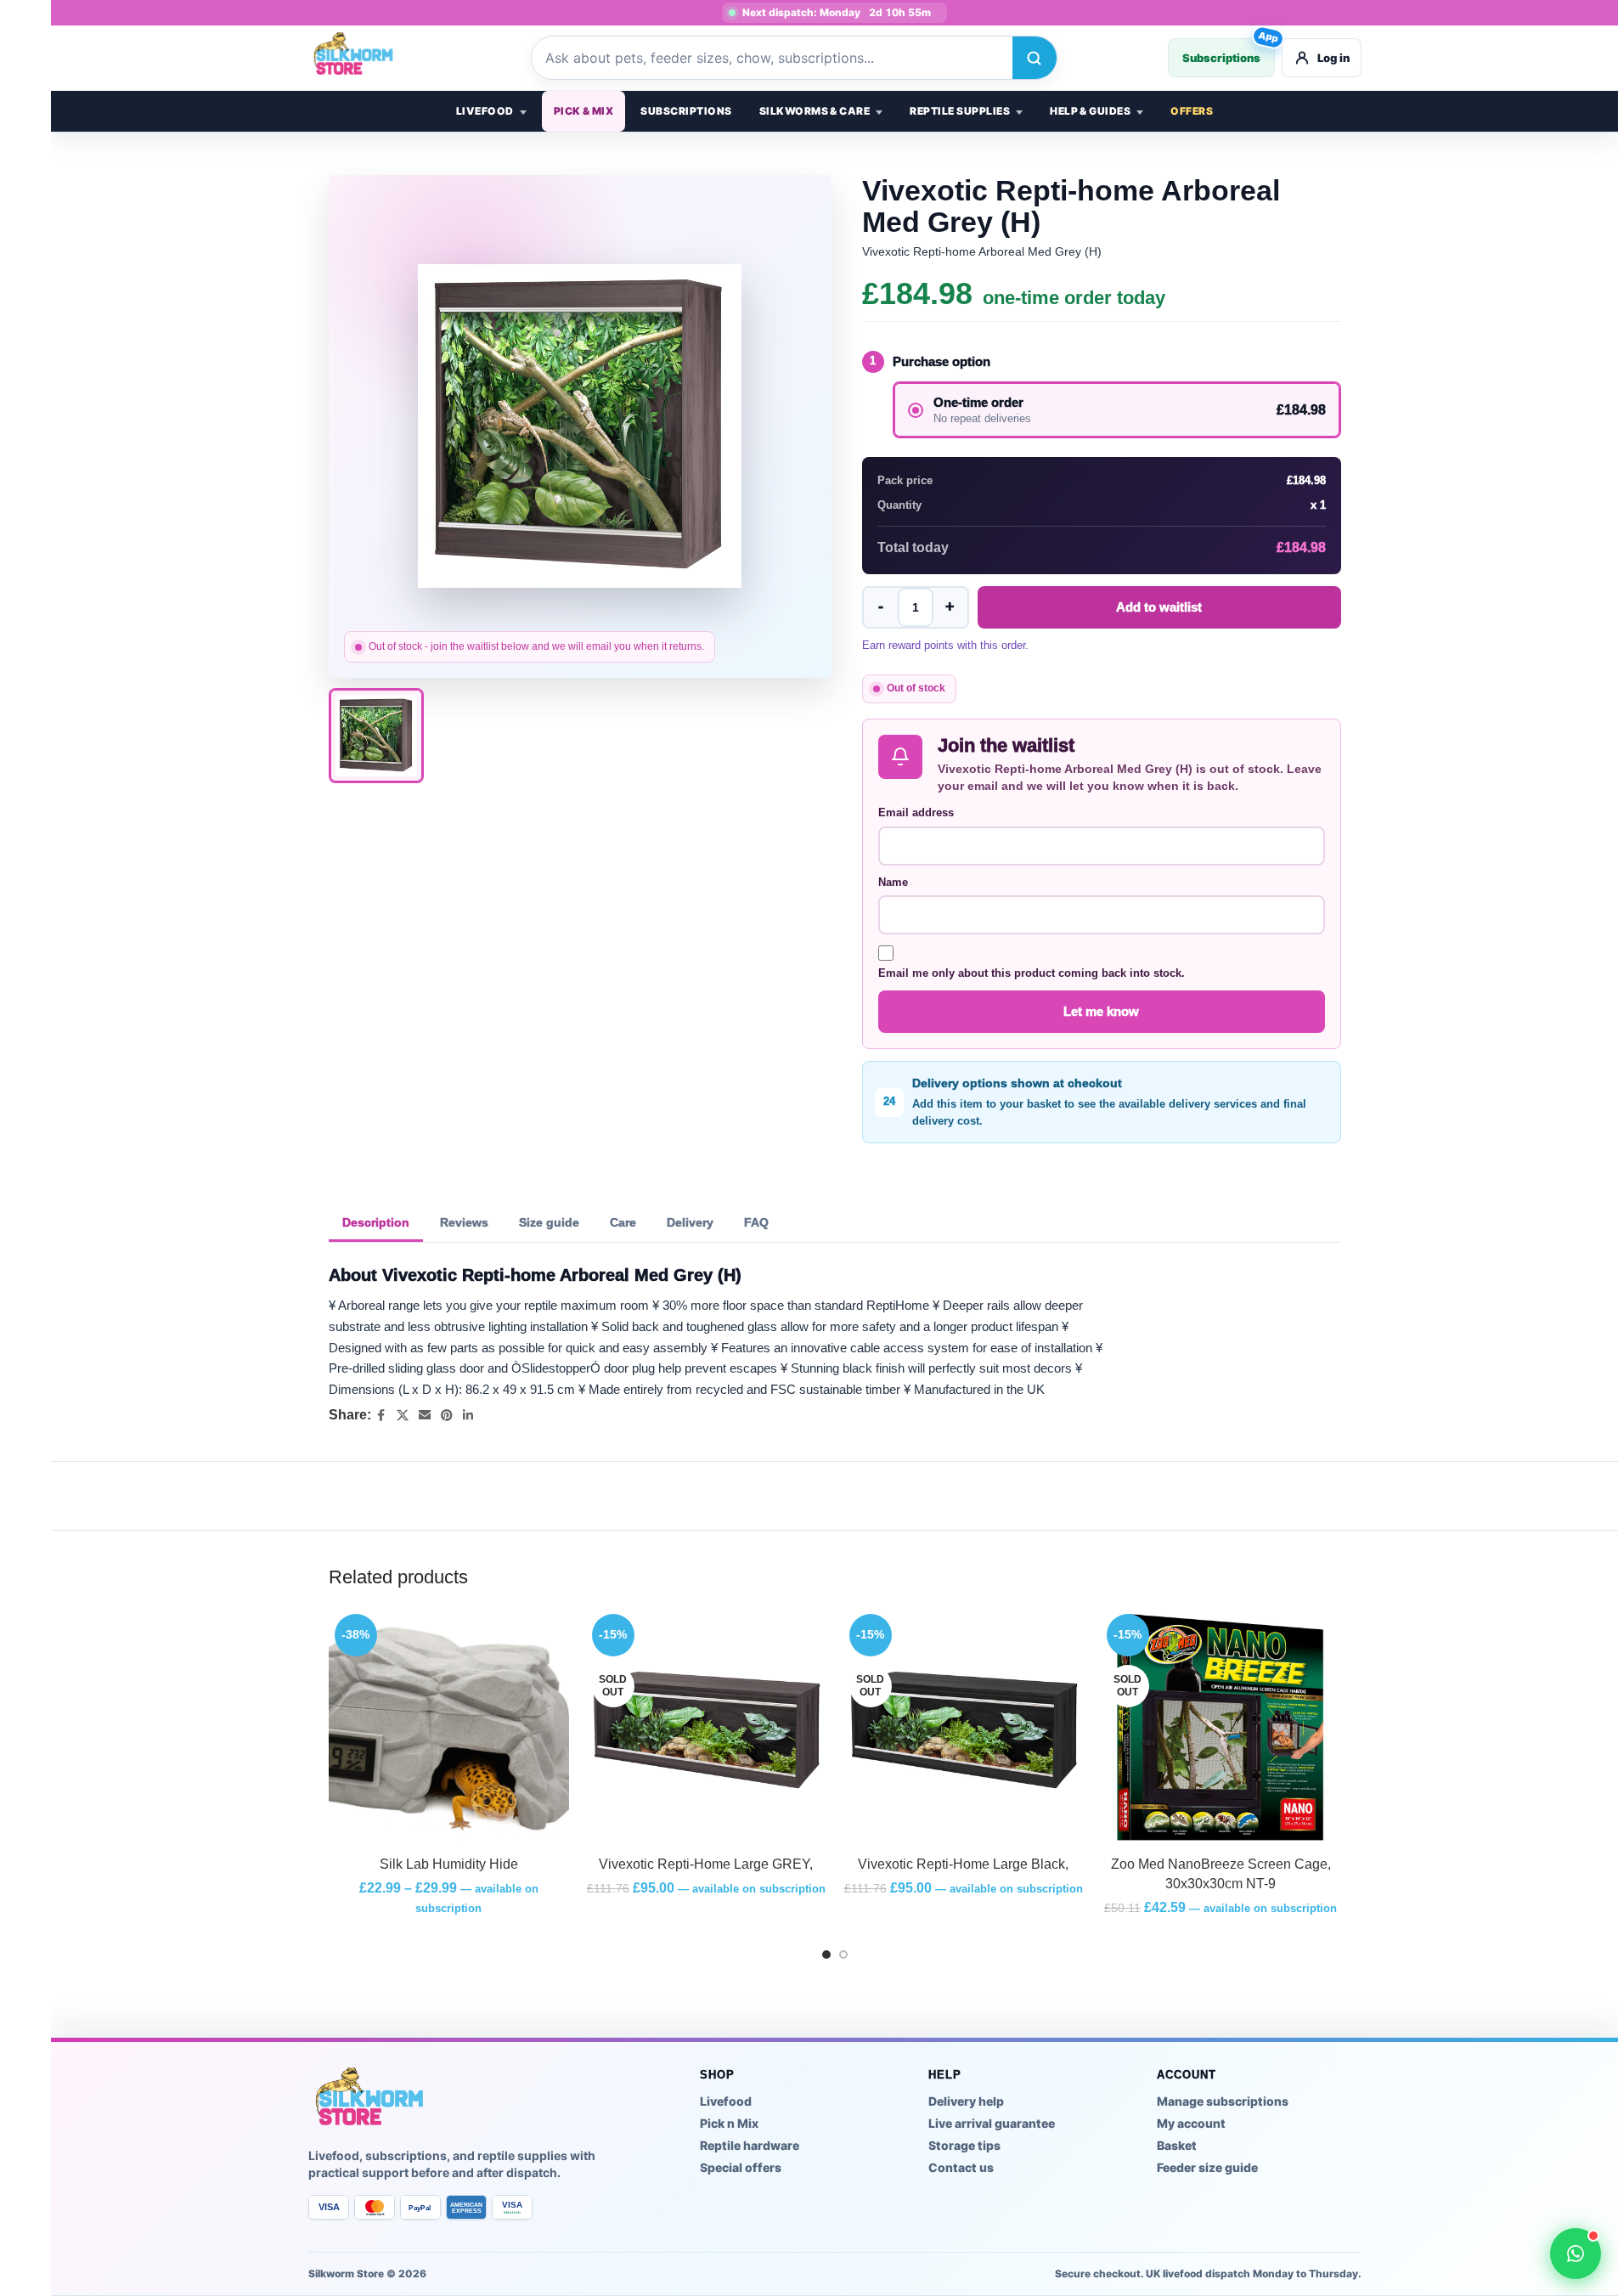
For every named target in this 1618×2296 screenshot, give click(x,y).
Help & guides (1090, 111)
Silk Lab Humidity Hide (449, 1864)
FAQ (756, 1222)
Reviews (464, 1222)
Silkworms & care (815, 111)
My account (1191, 2123)
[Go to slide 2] (843, 1955)
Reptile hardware (750, 2145)
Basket (1177, 2145)
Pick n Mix (729, 2123)
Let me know (1101, 1011)
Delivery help (966, 2101)
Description (376, 1222)
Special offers (741, 2167)
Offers (1192, 111)
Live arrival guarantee (992, 2123)
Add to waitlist (1159, 607)
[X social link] (403, 1416)
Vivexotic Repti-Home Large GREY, (706, 1864)
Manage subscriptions (1223, 2101)
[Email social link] (425, 1416)
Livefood (485, 111)
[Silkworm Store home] (364, 58)
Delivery (690, 1222)
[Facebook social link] (381, 1416)
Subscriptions (1229, 51)
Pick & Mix (584, 111)
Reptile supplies (960, 111)
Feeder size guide (1207, 2167)
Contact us (961, 2167)
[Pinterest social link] (447, 1416)
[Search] (1035, 58)
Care (623, 1222)
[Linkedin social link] (468, 1416)
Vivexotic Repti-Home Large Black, (963, 1864)
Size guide (549, 1222)
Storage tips (964, 2145)
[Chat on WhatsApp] (1576, 2254)
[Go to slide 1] (826, 1955)
